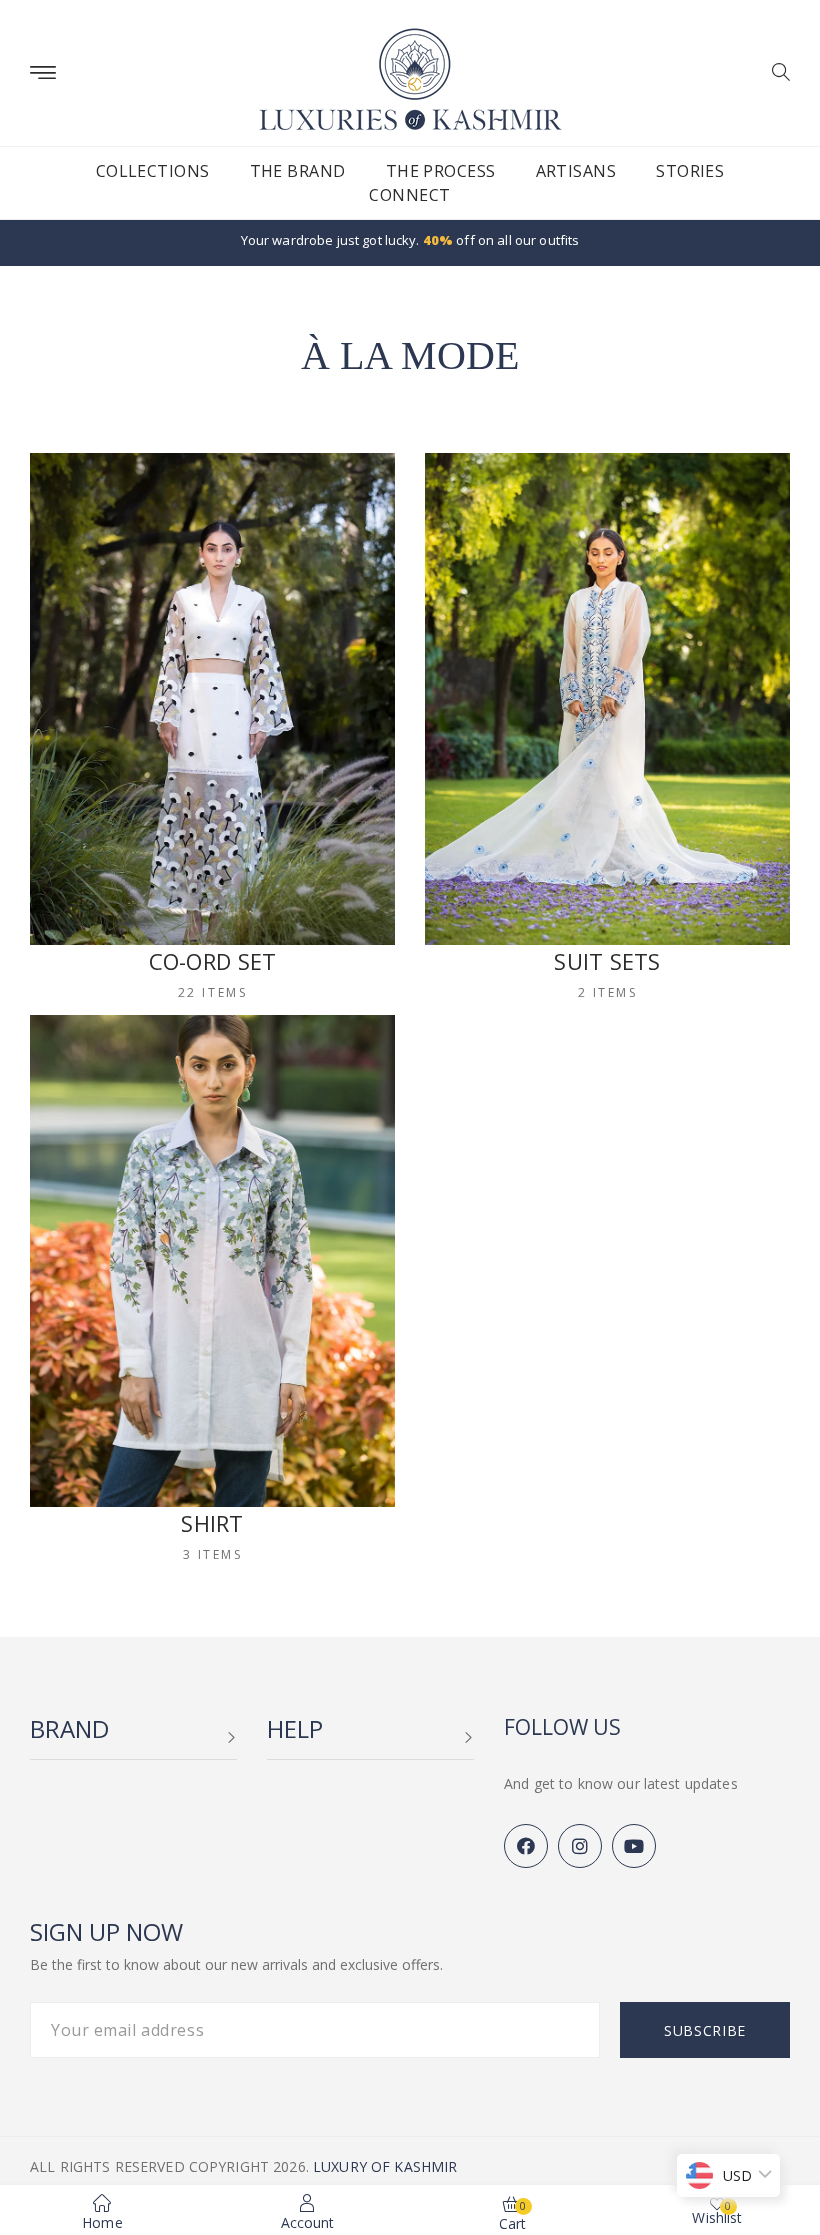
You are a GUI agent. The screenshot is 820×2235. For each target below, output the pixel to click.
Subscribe (705, 2030)
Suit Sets (607, 961)
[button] (773, 73)
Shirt (212, 1523)
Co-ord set (213, 961)
